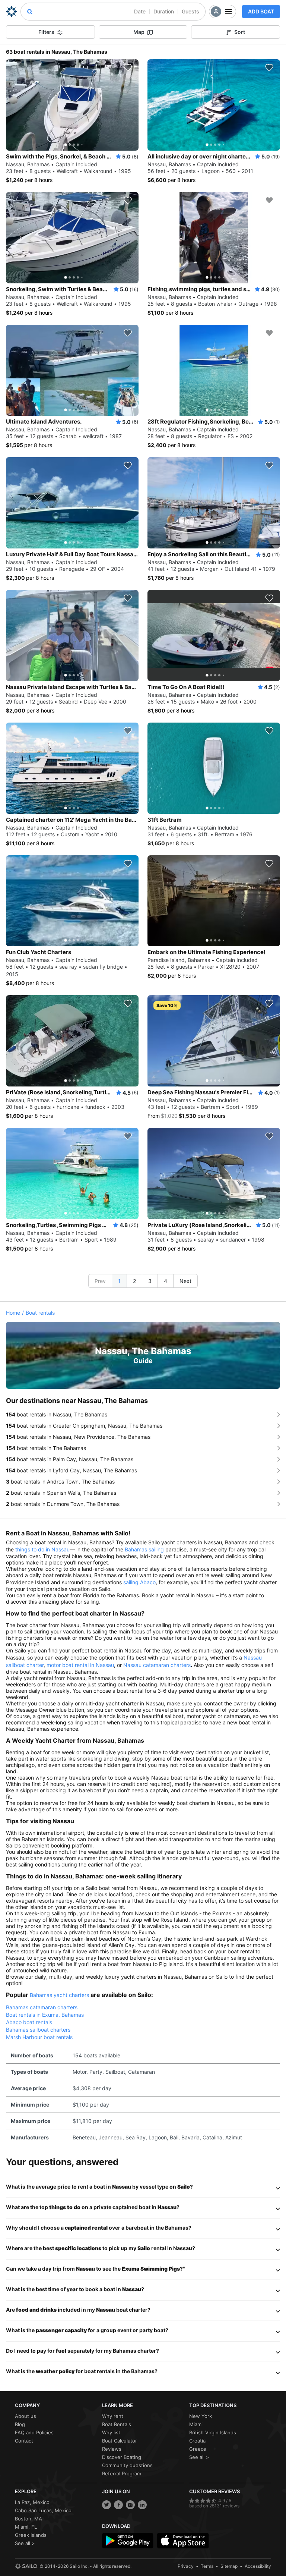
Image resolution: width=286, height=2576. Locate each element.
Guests (190, 11)
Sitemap (229, 2566)
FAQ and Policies (34, 2432)
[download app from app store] (183, 2541)
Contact (24, 2441)
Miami (196, 2424)
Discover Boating (122, 2457)
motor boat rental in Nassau (80, 1665)
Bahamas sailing (144, 1549)
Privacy (186, 2566)
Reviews (112, 2449)
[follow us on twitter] (107, 2505)
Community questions (127, 2465)
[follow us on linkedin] (142, 2505)
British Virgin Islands (213, 2432)
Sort (240, 32)
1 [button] (119, 1281)
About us (26, 2416)
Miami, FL (26, 2527)
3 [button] (150, 1281)
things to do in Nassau (42, 1549)
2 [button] (134, 1281)
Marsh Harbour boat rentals (39, 2037)
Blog (20, 2424)
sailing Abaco (139, 1582)
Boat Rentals (117, 2424)
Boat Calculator (120, 2441)
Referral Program (122, 2473)
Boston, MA (28, 2519)
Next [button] (185, 1281)
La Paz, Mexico (32, 2502)
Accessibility (258, 2566)
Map (139, 32)
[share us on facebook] (118, 2505)
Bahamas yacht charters (59, 1995)
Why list (111, 2432)
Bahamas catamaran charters (42, 2007)
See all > (199, 2457)
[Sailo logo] (26, 2566)
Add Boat (261, 11)
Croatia (197, 2441)
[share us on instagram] (130, 2505)
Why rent (113, 2416)
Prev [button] (100, 1281)
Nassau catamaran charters (157, 1665)
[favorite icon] (128, 67)
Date (140, 11)
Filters (46, 32)
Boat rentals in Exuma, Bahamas (45, 2015)
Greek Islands (31, 2535)
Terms (207, 2566)
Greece (198, 2449)
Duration (164, 11)
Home (13, 1313)
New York (201, 2416)
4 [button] (166, 1281)
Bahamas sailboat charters (38, 2030)
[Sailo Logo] (12, 12)
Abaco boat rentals (29, 2022)
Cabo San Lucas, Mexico (43, 2510)
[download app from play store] (128, 2541)
